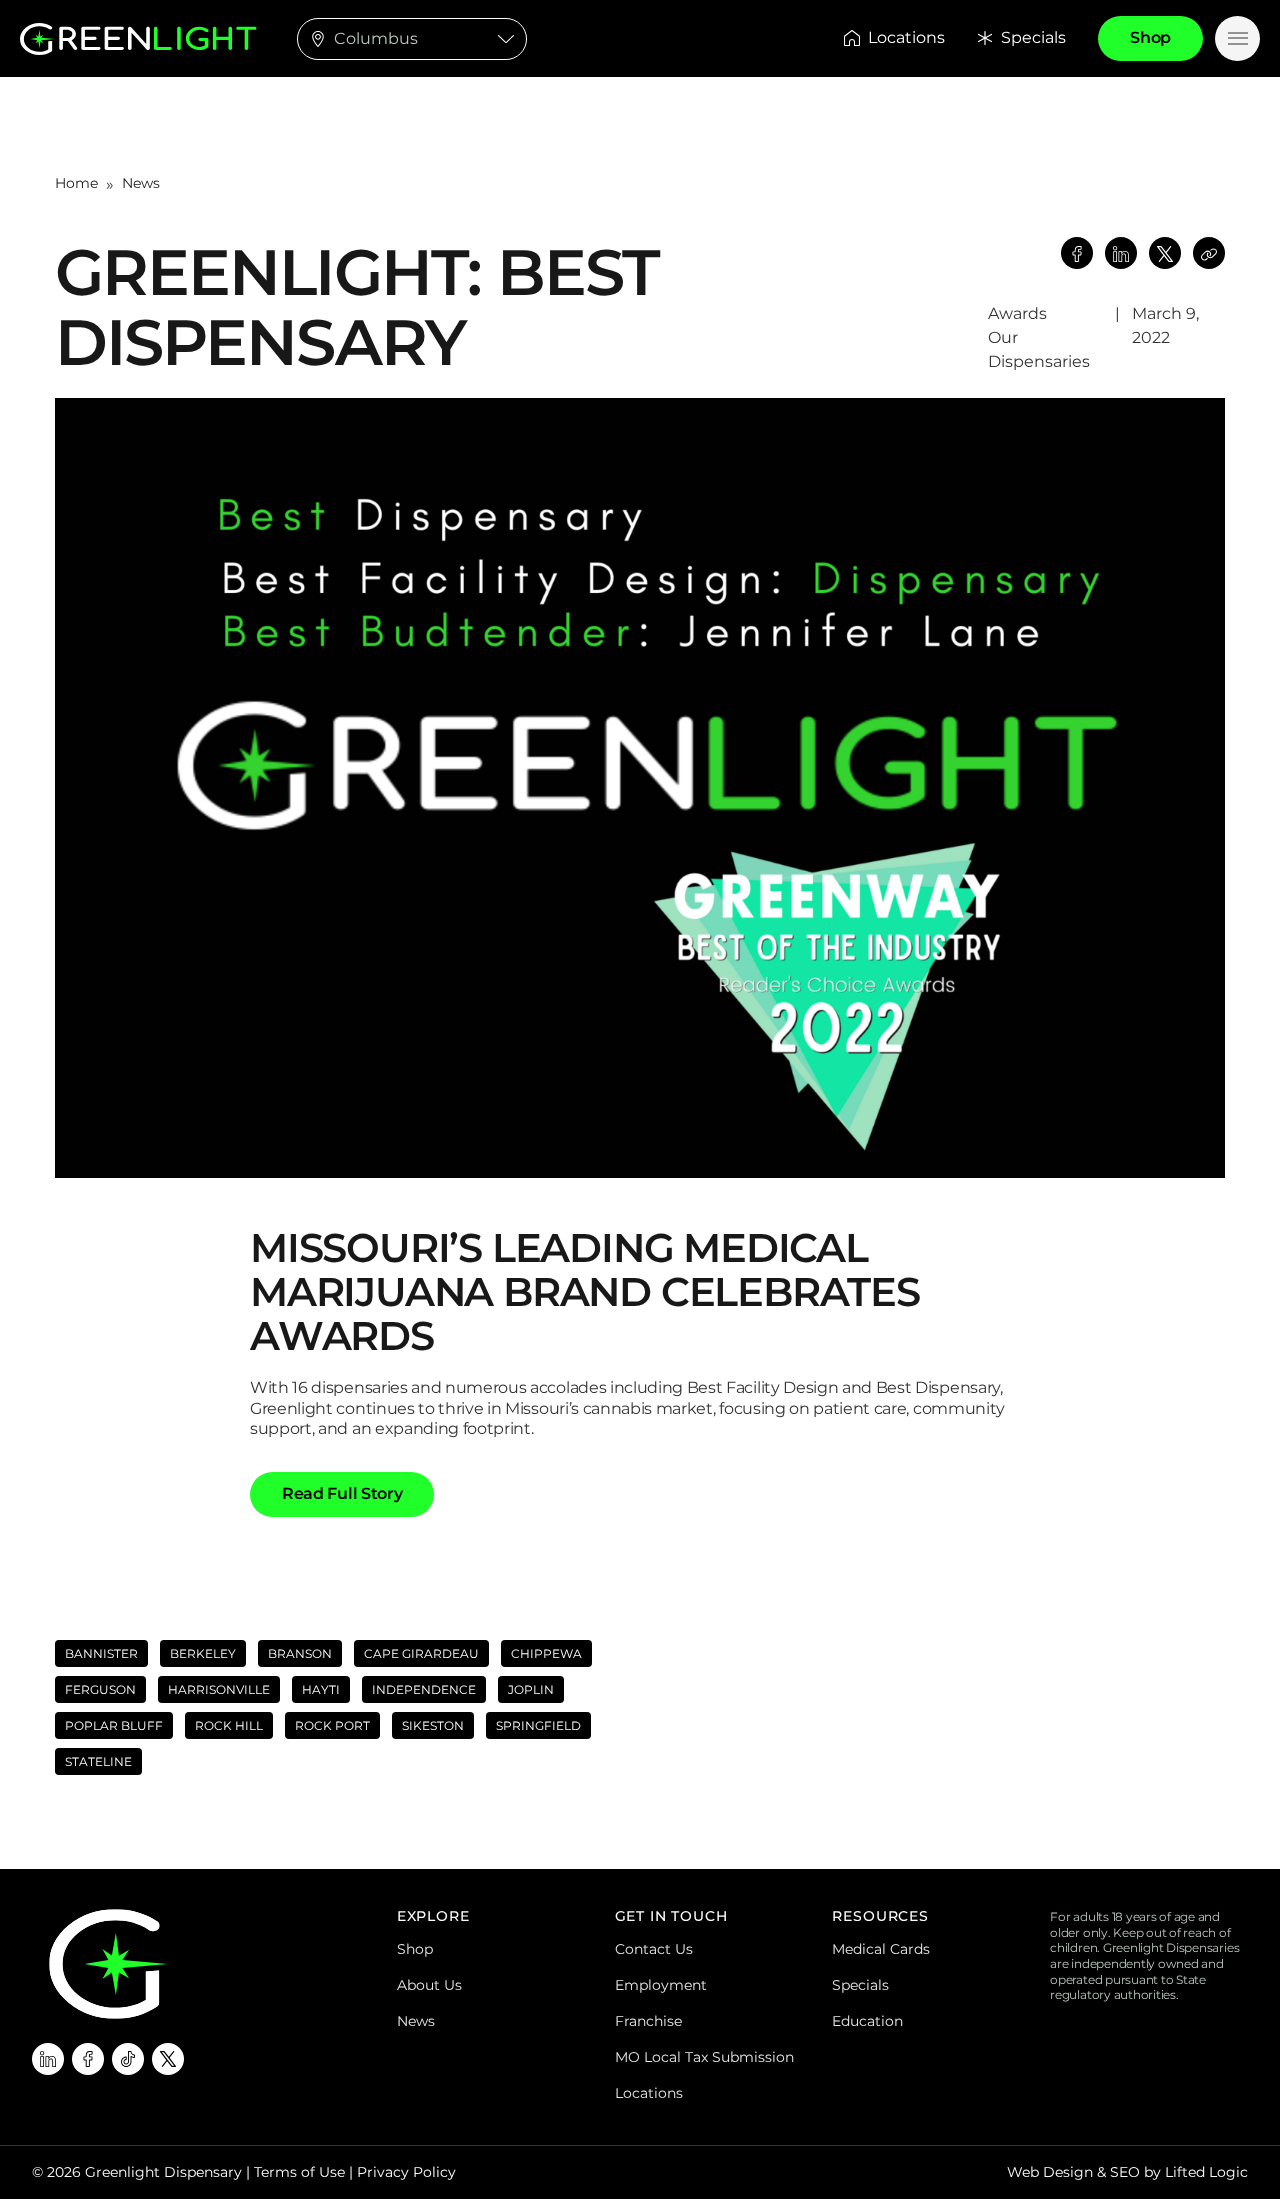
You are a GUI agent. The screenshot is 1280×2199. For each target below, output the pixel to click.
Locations (906, 37)
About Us (429, 1985)
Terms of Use (299, 2172)
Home (76, 183)
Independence (424, 1689)
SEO (1125, 2172)
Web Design (1050, 2172)
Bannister (101, 1653)
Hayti (321, 1689)
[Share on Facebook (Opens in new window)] (1077, 253)
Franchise (648, 2021)
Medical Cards (881, 1949)
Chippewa (546, 1653)
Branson (300, 1653)
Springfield (538, 1725)
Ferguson (100, 1689)
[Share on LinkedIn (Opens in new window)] (1121, 253)
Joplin (531, 1689)
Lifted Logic (1206, 2172)
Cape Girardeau (421, 1653)
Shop (415, 1949)
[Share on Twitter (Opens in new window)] (1165, 253)
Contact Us (654, 1949)
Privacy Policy (406, 2172)
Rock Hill (229, 1725)
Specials (1033, 37)
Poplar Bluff (114, 1725)
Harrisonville (219, 1689)
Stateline (98, 1761)
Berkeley (203, 1653)
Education (867, 2021)
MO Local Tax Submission (704, 2057)
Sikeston (433, 1725)
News (141, 183)
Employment (661, 1985)
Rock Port (332, 1725)
